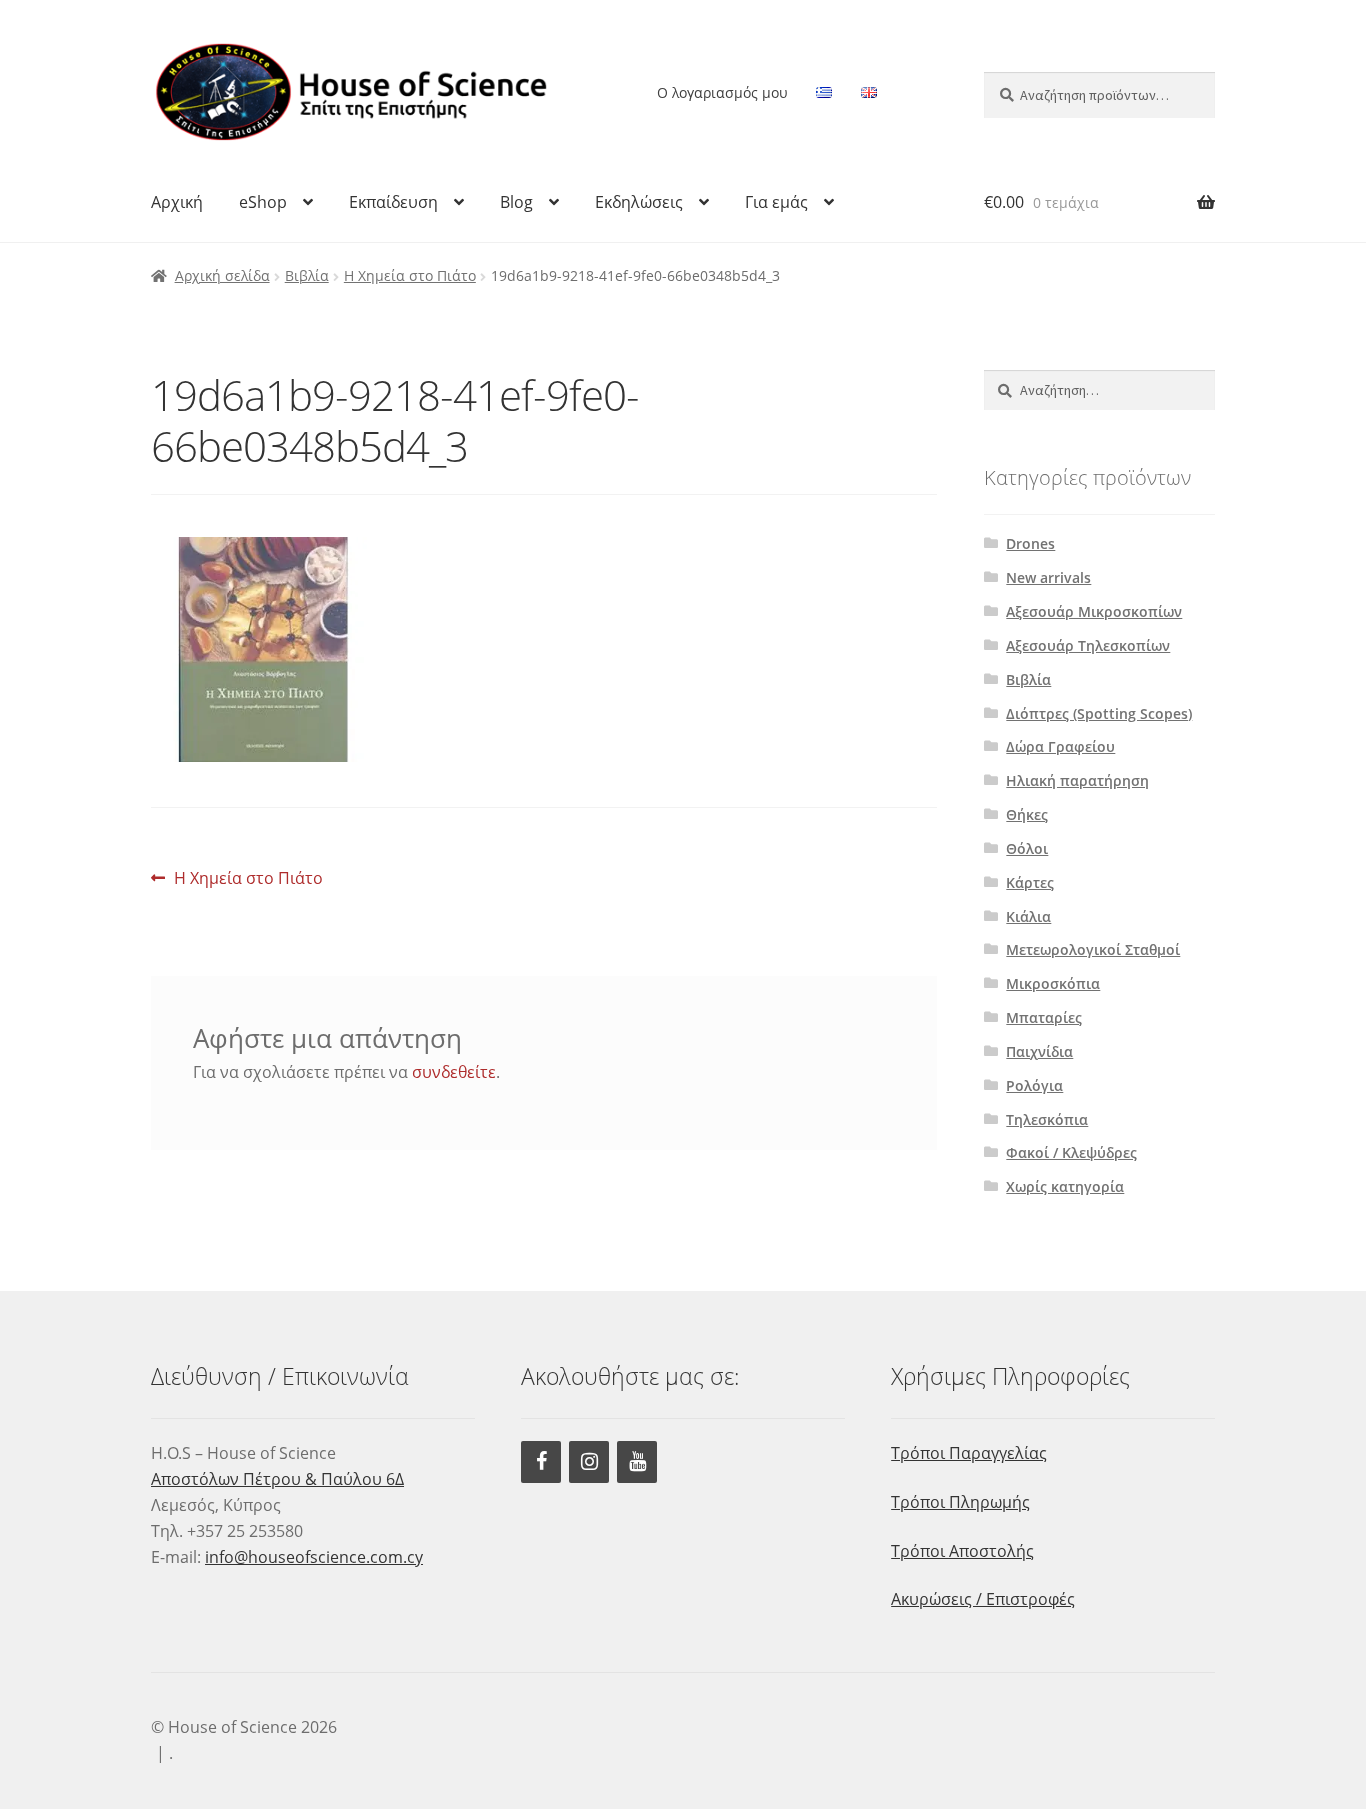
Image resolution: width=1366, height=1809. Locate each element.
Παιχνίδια (1039, 1051)
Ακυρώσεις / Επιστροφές (983, 1599)
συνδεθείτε (454, 1072)
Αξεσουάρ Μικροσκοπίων (1094, 611)
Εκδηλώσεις (639, 202)
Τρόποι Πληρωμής (960, 1502)
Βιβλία (307, 275)
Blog (516, 202)
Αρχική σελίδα (222, 275)
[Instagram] (589, 1462)
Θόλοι (1027, 848)
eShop (263, 202)
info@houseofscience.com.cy (314, 1557)
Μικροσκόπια (1053, 983)
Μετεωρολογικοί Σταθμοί (1093, 949)
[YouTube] (637, 1462)
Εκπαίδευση (393, 202)
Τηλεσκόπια (1047, 1119)
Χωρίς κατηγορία (1065, 1186)
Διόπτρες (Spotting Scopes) (1099, 713)
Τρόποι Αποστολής (962, 1551)
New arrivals (1048, 577)
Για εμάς (776, 202)
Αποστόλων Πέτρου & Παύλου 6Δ (277, 1479)
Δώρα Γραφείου (1060, 746)
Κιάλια (1028, 916)
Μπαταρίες (1044, 1017)
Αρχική (177, 202)
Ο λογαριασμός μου (722, 92)
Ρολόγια (1034, 1085)
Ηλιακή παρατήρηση (1077, 780)
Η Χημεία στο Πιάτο (410, 275)
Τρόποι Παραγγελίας (969, 1453)
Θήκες (1027, 814)
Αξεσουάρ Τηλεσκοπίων (1088, 645)
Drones (1030, 543)
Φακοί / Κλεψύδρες (1071, 1152)
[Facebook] (541, 1462)
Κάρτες (1030, 882)
